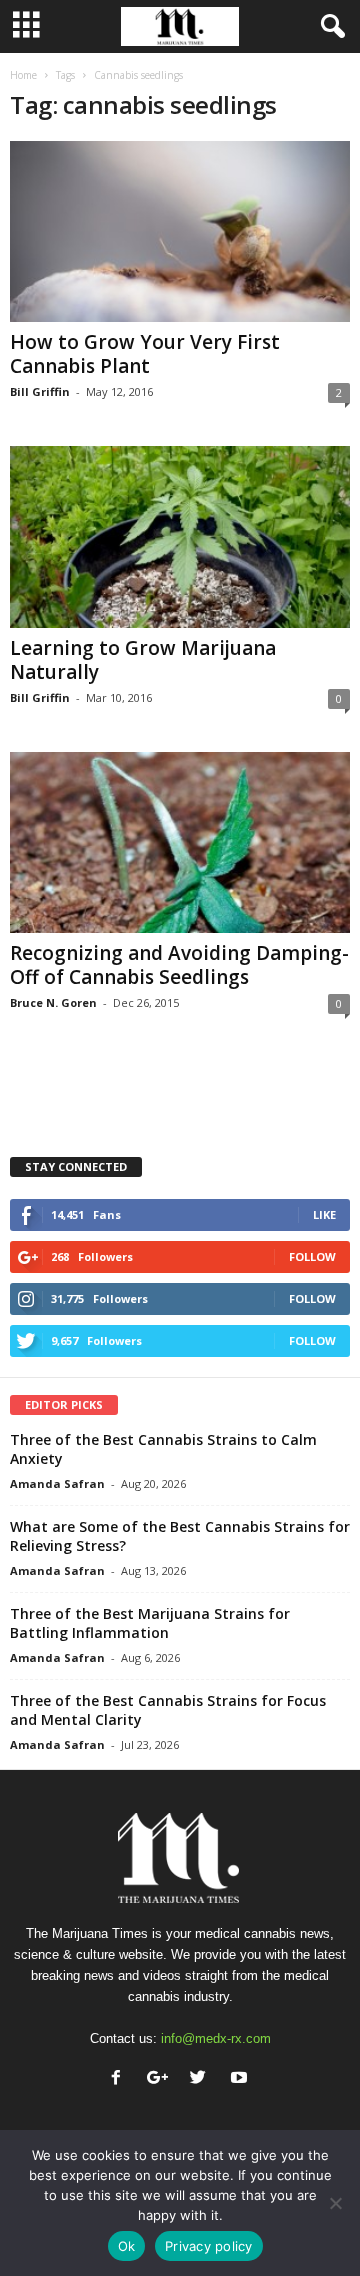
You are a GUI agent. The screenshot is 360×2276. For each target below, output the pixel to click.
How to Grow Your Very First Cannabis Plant (145, 354)
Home (23, 75)
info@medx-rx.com (216, 2038)
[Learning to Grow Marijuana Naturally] (180, 536)
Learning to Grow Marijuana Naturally (143, 660)
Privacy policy (209, 2246)
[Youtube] (241, 2079)
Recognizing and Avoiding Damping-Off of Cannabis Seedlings (179, 965)
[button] (329, 27)
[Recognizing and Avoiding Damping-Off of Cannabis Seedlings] (180, 842)
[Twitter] (202, 2079)
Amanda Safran (57, 1483)
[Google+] (161, 2079)
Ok (127, 2246)
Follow (312, 1256)
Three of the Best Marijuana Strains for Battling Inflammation (150, 1623)
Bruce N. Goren (53, 1002)
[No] (335, 2203)
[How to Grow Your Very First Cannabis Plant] (180, 231)
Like (324, 1214)
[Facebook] (120, 2079)
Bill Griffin (40, 391)
